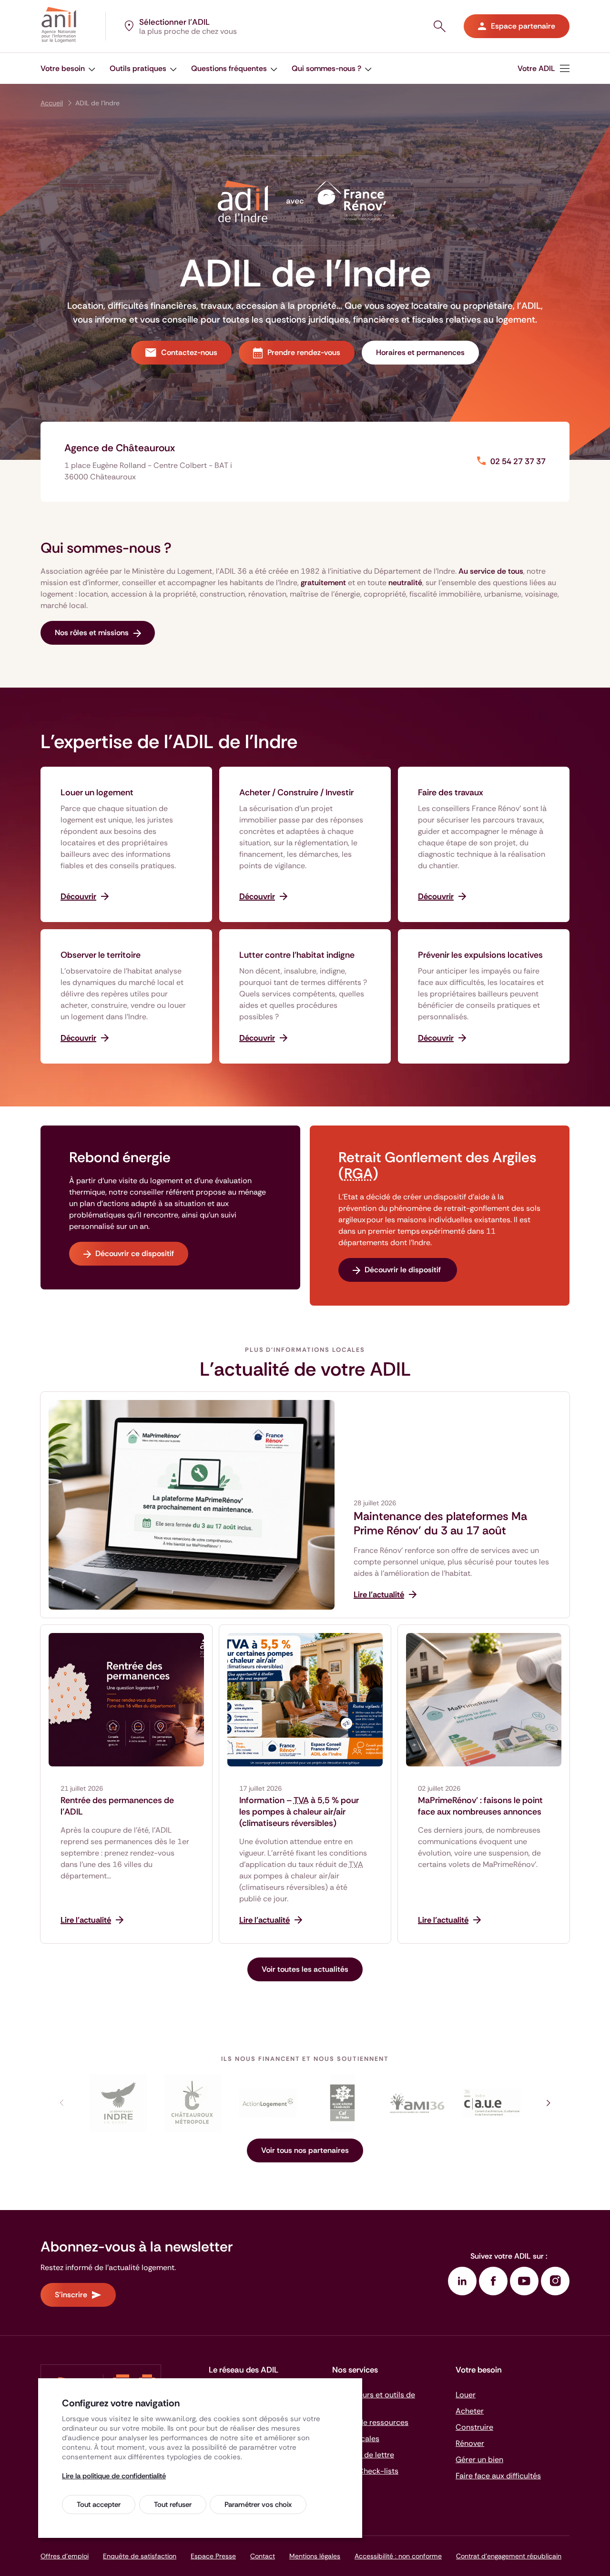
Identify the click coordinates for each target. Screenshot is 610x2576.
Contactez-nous (189, 352)
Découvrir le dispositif (404, 1270)
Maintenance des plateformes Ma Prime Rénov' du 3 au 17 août (440, 1523)
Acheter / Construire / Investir (296, 792)
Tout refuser (173, 2505)
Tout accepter (99, 2505)
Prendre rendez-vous (304, 352)
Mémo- (365, 2471)
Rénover (470, 2443)
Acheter (470, 2411)
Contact (263, 2556)
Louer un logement (97, 792)
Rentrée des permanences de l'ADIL (117, 1806)
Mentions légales (315, 2556)
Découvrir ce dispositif (135, 1253)
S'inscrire (71, 2295)
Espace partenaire (523, 26)
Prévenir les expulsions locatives (480, 955)
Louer (466, 2395)
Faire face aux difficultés (498, 2476)
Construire (474, 2427)
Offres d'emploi (65, 2556)
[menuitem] (68, 68)
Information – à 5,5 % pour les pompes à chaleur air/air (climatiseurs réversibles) (299, 1812)
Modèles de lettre (363, 2455)
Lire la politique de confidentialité (114, 2476)
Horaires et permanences (420, 352)
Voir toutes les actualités (305, 1969)
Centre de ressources (370, 2422)
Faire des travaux (451, 792)
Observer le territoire (101, 955)
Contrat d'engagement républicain (509, 2556)
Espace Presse (213, 2556)
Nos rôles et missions (92, 633)
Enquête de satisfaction (140, 2556)
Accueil (52, 103)
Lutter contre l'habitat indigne (297, 955)
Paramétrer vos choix (258, 2505)
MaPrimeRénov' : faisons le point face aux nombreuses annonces (480, 1806)
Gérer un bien (479, 2459)
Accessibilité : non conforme (398, 2556)
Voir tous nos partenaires (305, 2150)
